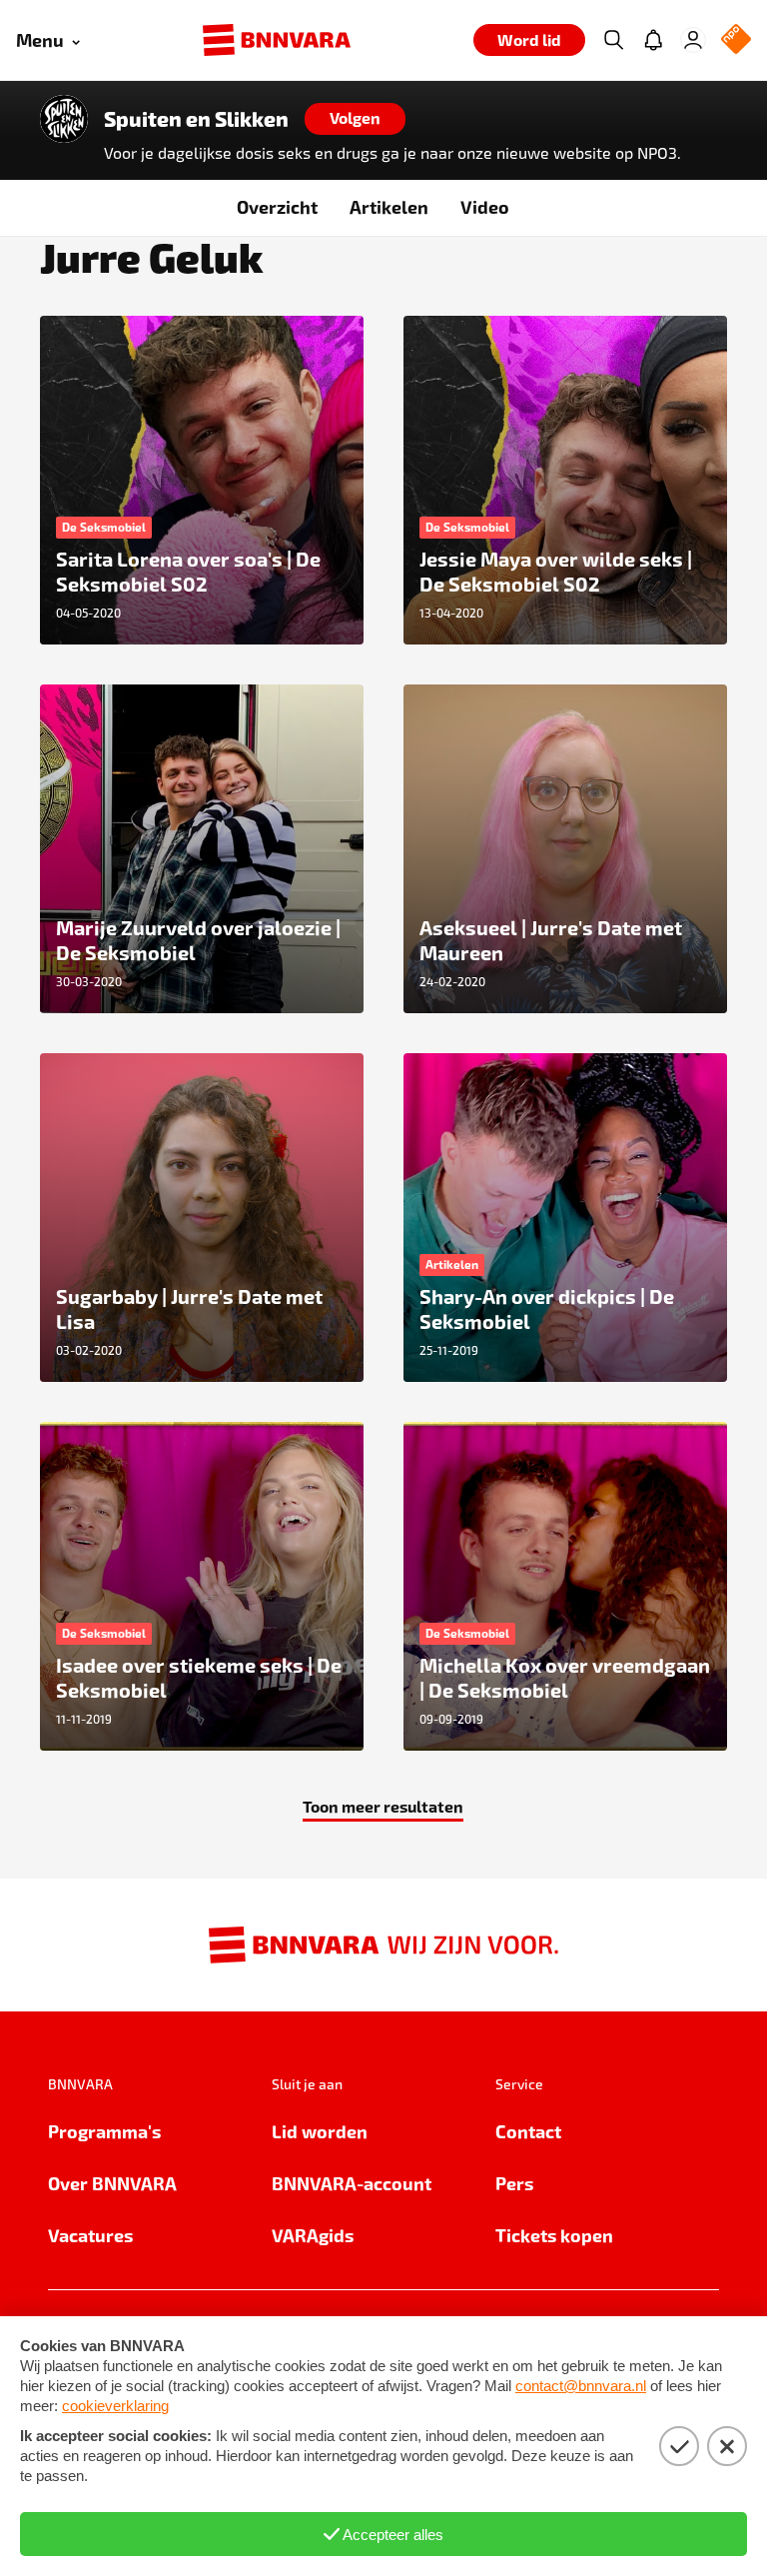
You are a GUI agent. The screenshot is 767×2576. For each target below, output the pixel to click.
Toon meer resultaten (383, 1806)
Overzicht (277, 206)
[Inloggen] (693, 40)
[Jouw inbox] (653, 40)
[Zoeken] (613, 40)
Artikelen (389, 206)
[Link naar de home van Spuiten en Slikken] (64, 119)
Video (485, 206)
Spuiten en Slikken (196, 119)
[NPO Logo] (736, 40)
